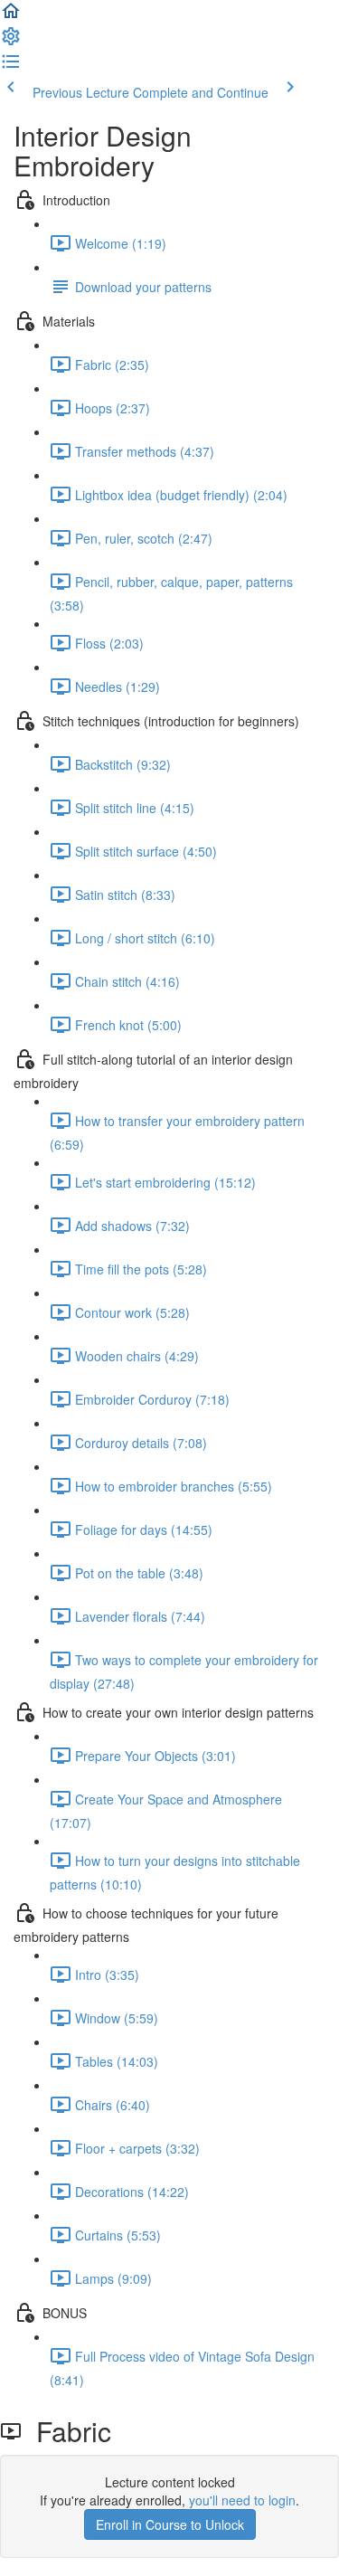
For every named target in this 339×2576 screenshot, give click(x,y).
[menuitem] (11, 42)
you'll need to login (242, 2500)
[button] (11, 16)
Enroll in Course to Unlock (170, 2524)
